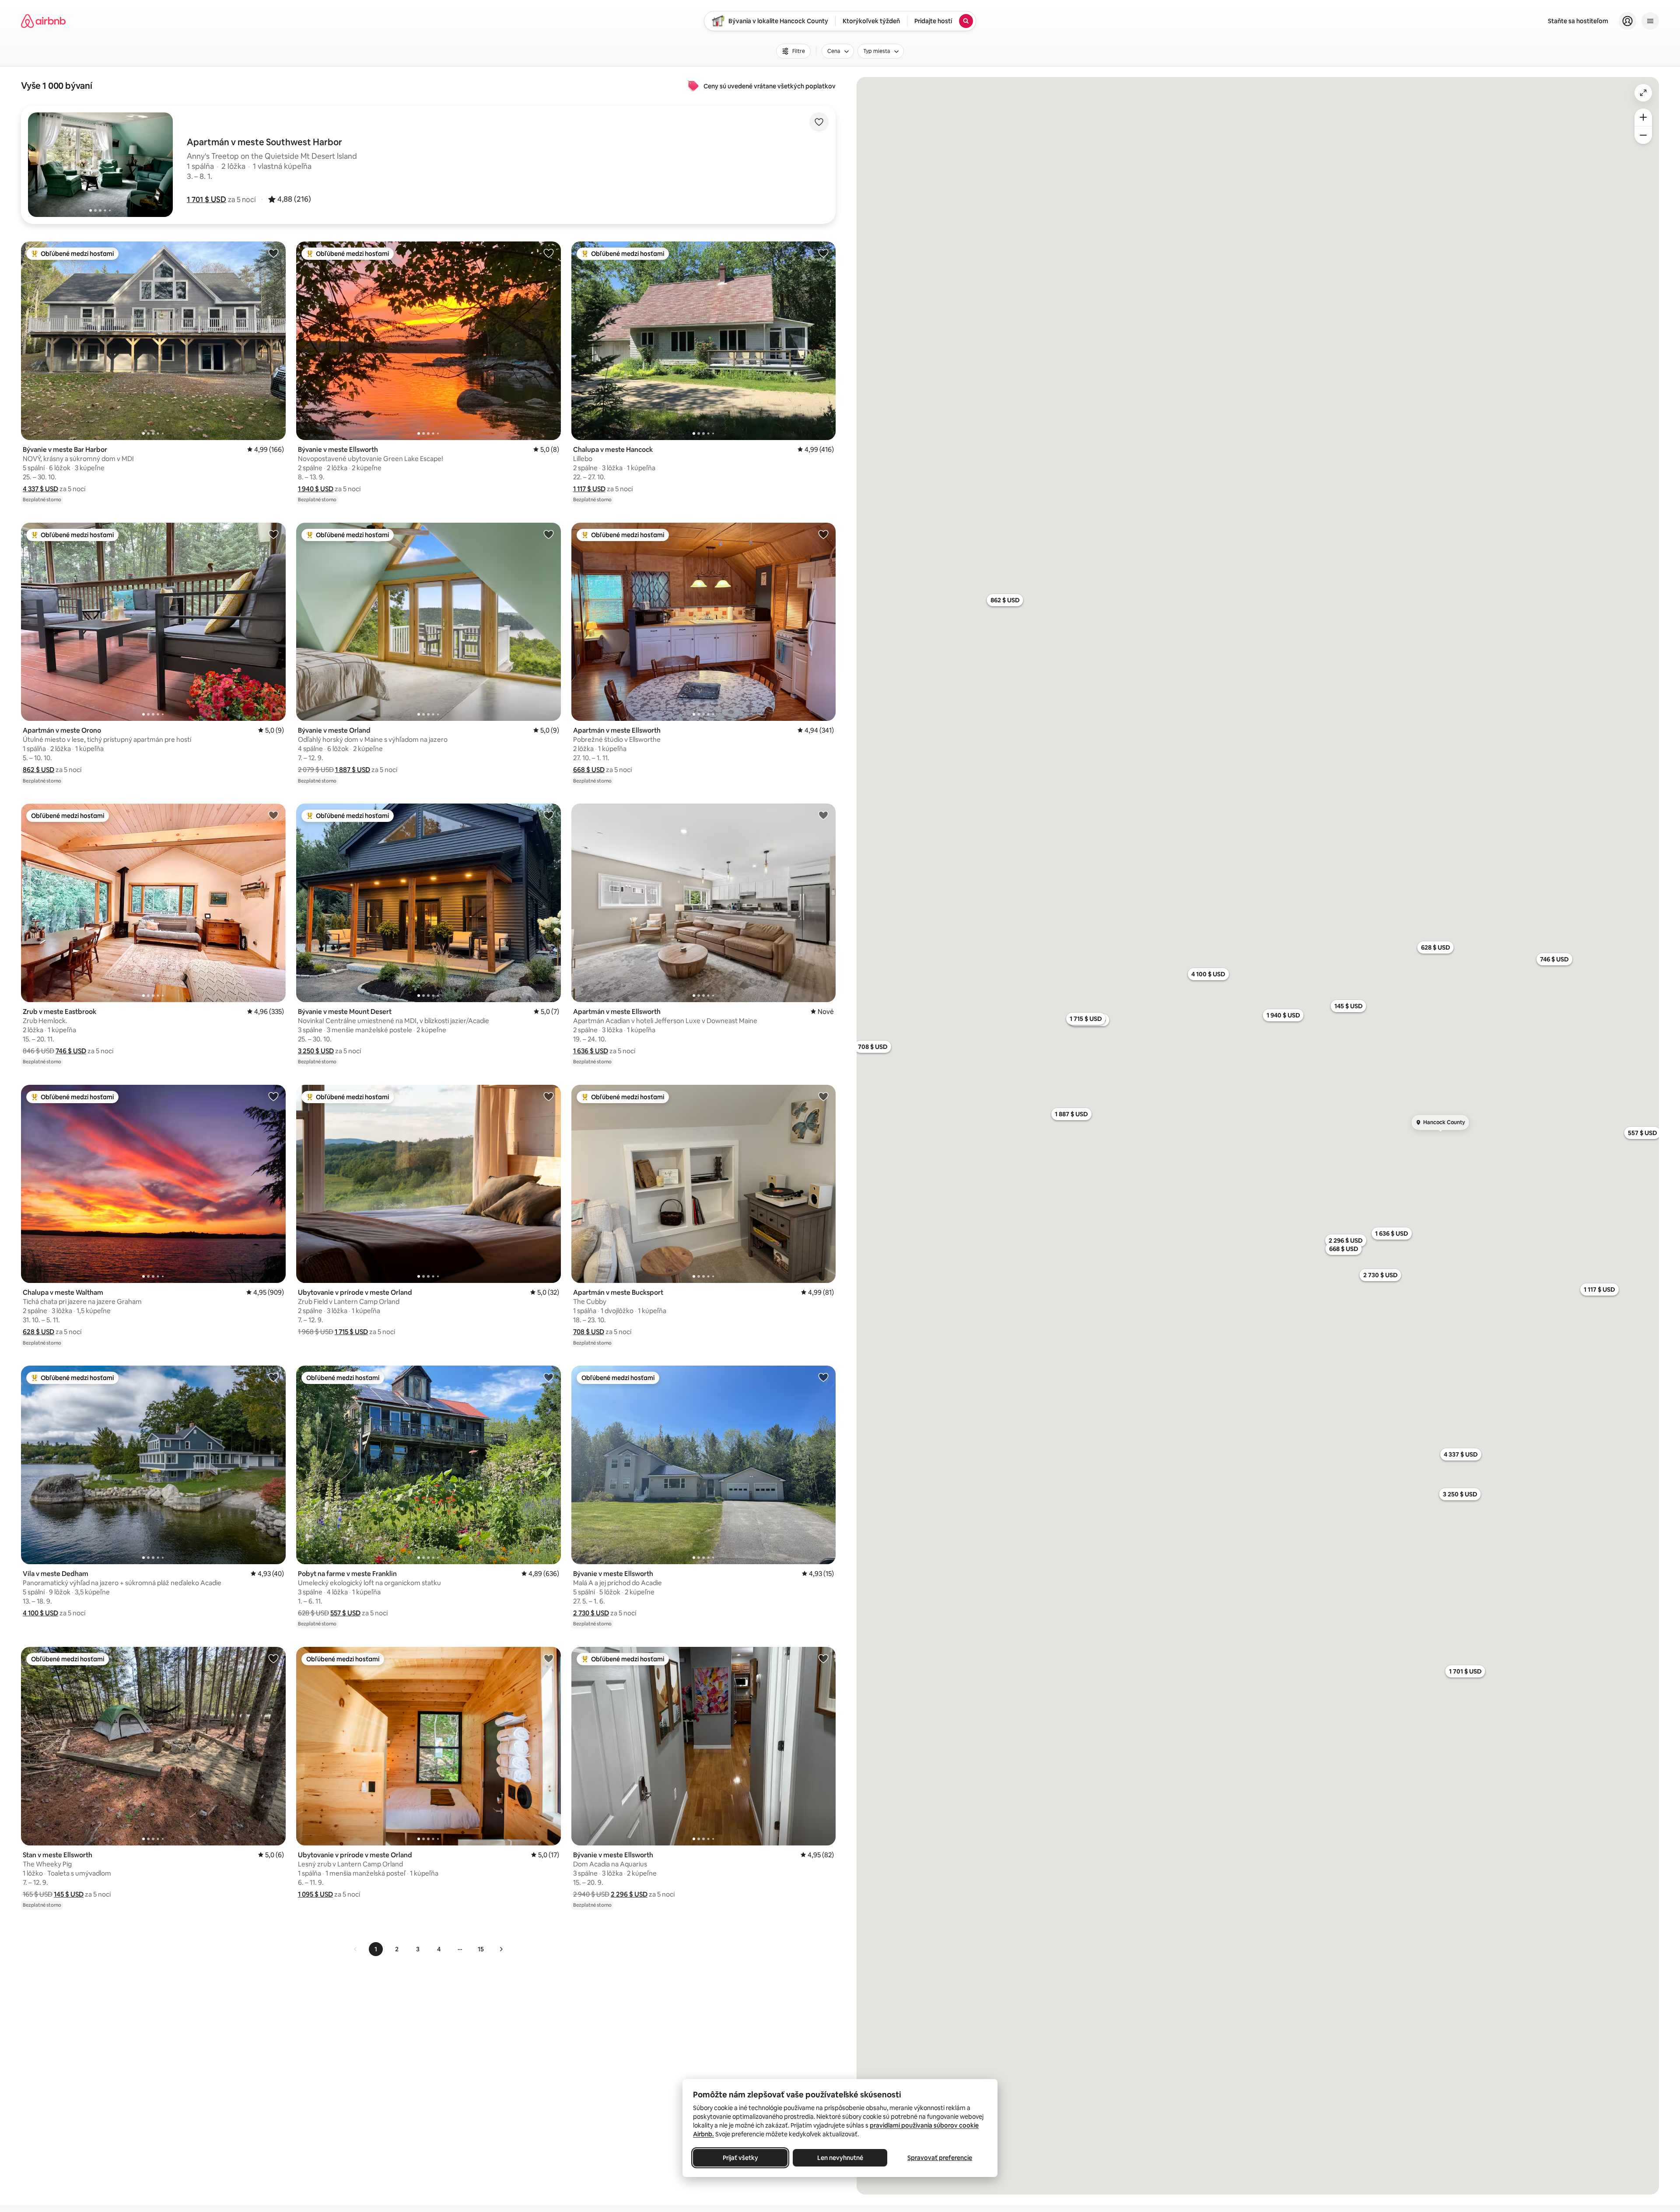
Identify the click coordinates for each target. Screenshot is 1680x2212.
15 (481, 1949)
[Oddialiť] (1643, 135)
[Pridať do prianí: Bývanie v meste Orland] (549, 534)
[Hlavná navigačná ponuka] (1650, 21)
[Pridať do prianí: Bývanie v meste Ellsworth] (549, 253)
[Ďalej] (501, 1949)
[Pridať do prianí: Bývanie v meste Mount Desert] (549, 815)
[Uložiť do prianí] (819, 122)
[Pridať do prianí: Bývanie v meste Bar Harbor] (273, 253)
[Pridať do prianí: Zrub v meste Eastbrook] (273, 815)
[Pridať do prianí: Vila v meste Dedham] (273, 1377)
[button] (206, 199)
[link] (356, 1949)
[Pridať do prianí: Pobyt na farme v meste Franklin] (549, 1377)
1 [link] (376, 1949)
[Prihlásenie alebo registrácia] (1627, 21)
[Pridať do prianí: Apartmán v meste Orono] (273, 534)
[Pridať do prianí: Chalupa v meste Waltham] (273, 1096)
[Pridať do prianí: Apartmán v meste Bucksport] (823, 1096)
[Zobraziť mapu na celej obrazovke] (1643, 93)
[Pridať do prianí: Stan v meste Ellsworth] (273, 1658)
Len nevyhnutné (840, 2158)
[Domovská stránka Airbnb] (43, 21)
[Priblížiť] (1643, 117)
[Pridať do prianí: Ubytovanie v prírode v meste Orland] (549, 1096)
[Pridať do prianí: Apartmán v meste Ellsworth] (823, 534)
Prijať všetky (740, 2158)
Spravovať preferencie (940, 2158)
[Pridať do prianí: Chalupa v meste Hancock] (823, 253)
